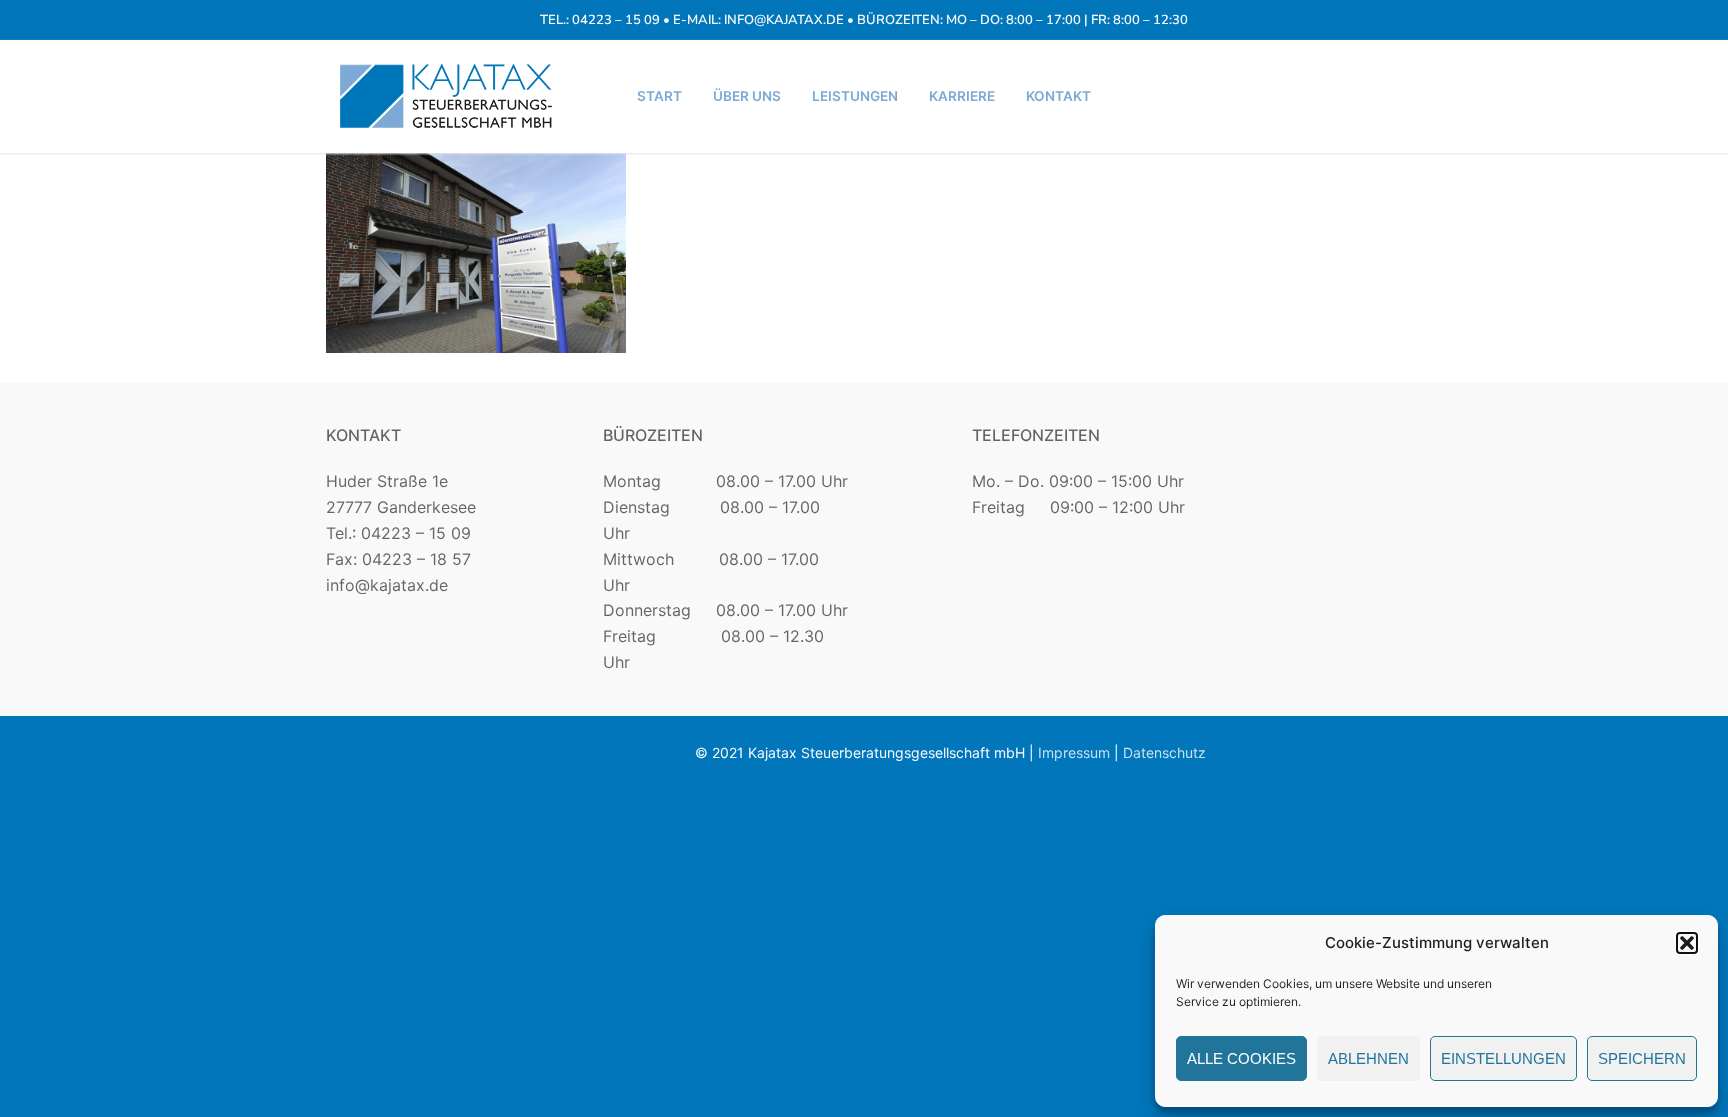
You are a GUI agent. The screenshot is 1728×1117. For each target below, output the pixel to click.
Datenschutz (1164, 752)
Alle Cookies (1241, 1058)
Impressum (1074, 752)
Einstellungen (1503, 1058)
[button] (1687, 943)
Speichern (1642, 1058)
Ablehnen (1368, 1058)
